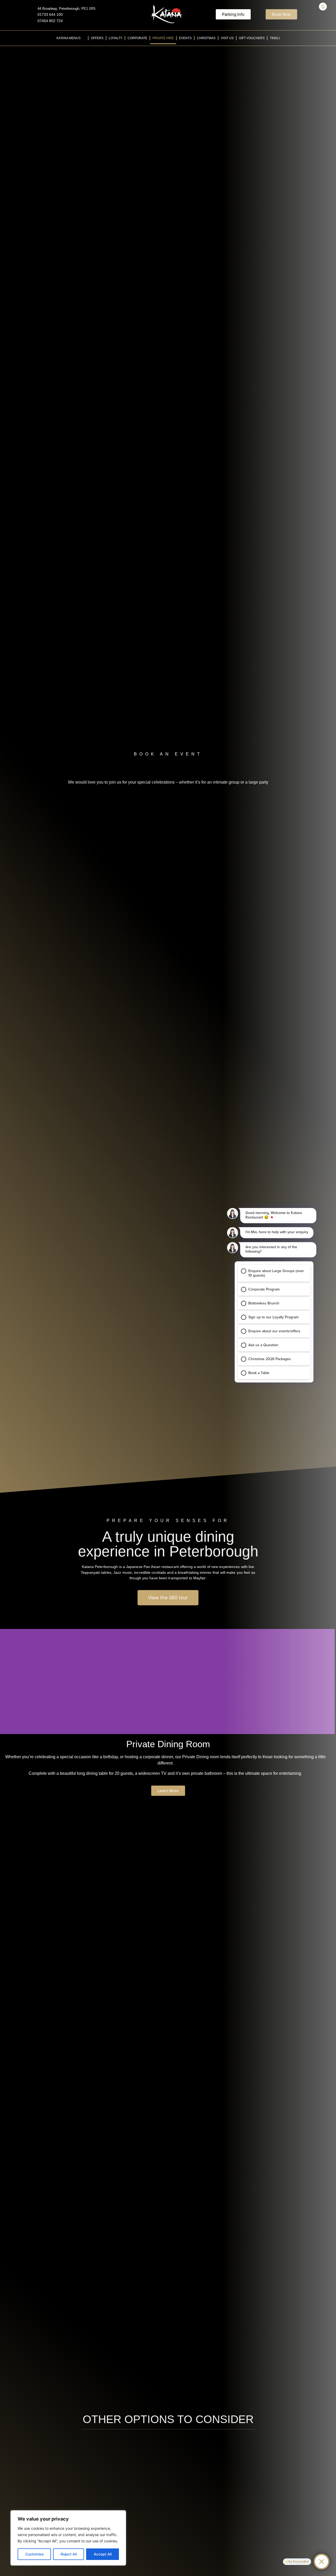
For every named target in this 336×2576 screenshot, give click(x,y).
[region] (68, 2538)
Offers (97, 38)
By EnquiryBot (299, 2562)
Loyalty (115, 38)
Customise (34, 2554)
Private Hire (163, 38)
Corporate (137, 38)
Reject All (69, 2554)
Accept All (103, 2554)
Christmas (206, 38)
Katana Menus (69, 38)
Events (185, 38)
